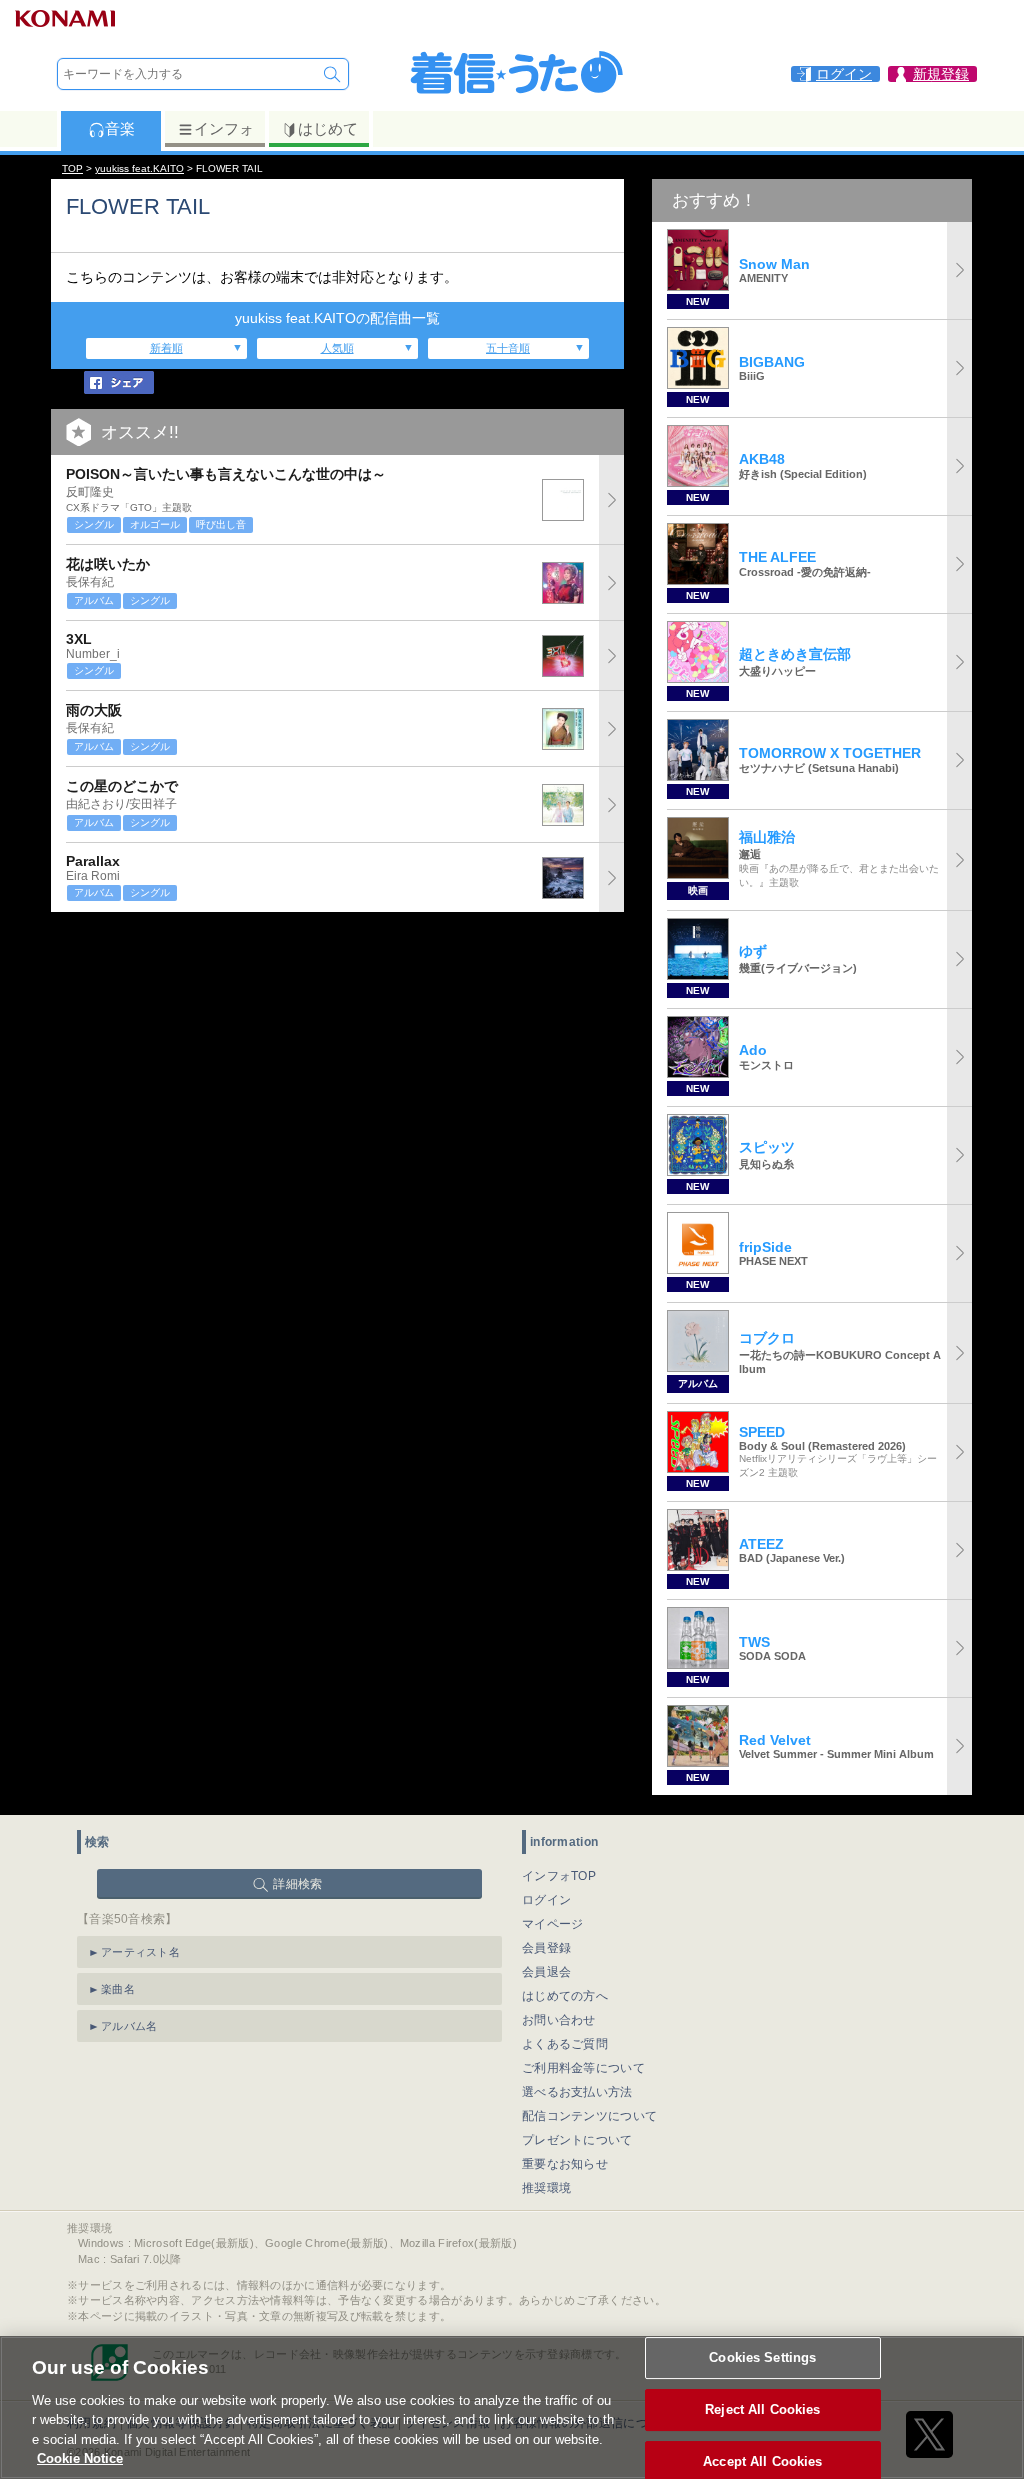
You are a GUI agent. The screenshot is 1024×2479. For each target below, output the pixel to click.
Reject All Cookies (762, 2409)
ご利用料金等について (583, 2068)
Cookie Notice (80, 2458)
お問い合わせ (559, 2020)
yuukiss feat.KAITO (139, 168)
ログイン (546, 1900)
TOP (72, 168)
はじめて (328, 128)
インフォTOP (559, 1876)
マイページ (553, 1924)
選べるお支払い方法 (577, 2092)
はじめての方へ (565, 1996)
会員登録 (546, 1948)
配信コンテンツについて (589, 2116)
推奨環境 (546, 2188)
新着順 (166, 348)
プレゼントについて (577, 2140)
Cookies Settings (762, 2358)
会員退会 (546, 1972)
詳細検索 (297, 1884)
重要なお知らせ (565, 2164)
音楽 (120, 128)
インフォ (224, 128)
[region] (512, 2407)
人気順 (337, 348)
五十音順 (508, 348)
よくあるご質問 (565, 2044)
